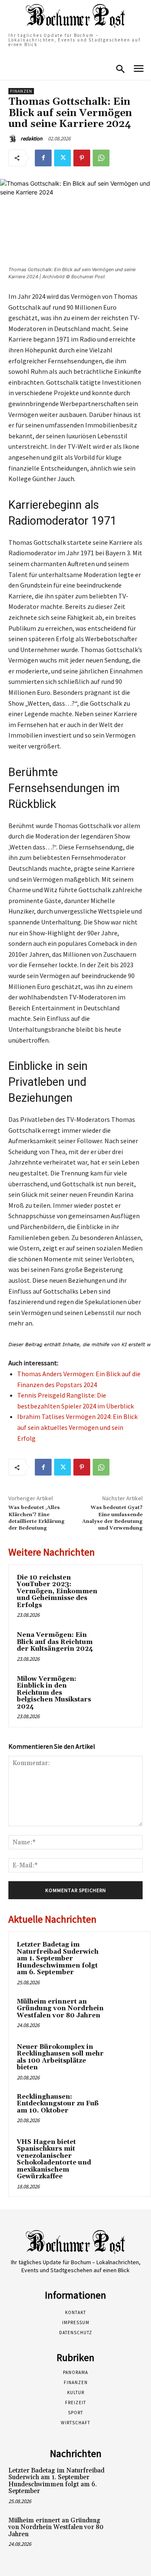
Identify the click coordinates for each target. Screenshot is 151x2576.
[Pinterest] (82, 158)
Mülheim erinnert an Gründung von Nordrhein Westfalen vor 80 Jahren (60, 2009)
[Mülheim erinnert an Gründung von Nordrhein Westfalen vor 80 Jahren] (126, 2013)
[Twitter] (62, 158)
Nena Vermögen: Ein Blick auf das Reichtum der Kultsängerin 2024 (55, 1642)
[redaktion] (14, 139)
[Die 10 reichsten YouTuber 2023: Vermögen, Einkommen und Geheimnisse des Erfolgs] (119, 1588)
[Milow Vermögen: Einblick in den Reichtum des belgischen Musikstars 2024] (119, 1689)
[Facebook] (43, 158)
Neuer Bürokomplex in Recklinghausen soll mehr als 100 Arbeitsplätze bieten (60, 2057)
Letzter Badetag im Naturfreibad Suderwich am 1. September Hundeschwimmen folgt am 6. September (58, 1959)
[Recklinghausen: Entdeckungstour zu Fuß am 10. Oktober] (126, 2108)
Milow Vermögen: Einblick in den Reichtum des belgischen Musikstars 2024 (54, 1693)
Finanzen (21, 91)
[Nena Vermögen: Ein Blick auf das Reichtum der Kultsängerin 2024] (119, 1645)
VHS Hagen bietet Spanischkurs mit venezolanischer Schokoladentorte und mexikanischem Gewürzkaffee (54, 2159)
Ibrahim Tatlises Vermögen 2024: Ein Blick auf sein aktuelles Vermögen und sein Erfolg (77, 1427)
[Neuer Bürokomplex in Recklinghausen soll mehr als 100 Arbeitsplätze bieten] (126, 2058)
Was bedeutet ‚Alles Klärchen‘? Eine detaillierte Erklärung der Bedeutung (36, 1518)
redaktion (31, 139)
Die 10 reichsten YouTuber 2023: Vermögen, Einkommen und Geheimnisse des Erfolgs (57, 1591)
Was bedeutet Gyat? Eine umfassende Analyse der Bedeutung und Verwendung (112, 1518)
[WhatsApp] (101, 158)
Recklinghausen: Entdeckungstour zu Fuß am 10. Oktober (58, 2104)
